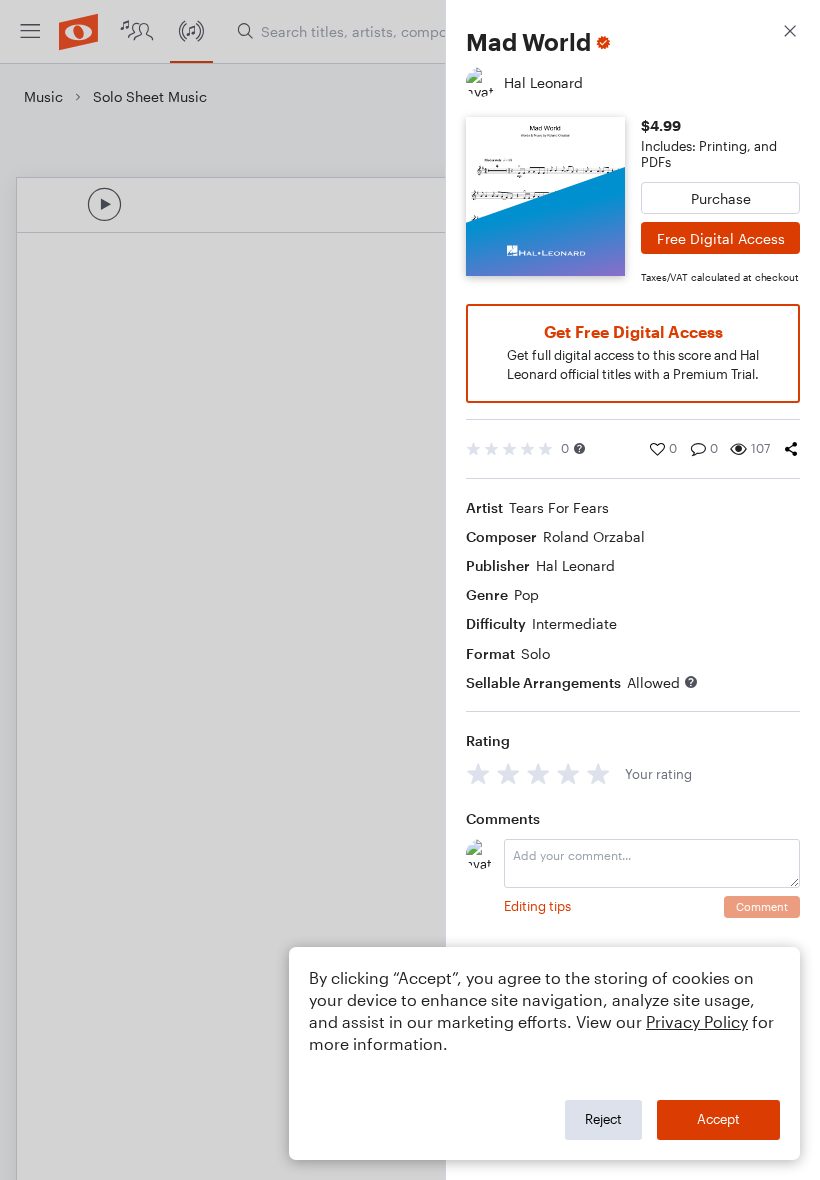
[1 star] (478, 773)
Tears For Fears (559, 507)
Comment (762, 906)
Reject (603, 1119)
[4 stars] (568, 773)
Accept (718, 1119)
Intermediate (574, 623)
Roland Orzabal (594, 536)
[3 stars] (538, 773)
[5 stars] (598, 773)
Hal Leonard (575, 565)
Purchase (721, 198)
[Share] (791, 449)
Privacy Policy (697, 1021)
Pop (526, 594)
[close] (790, 33)
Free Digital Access (721, 238)
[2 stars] (508, 773)
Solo (535, 653)
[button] (579, 448)
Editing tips (537, 906)
